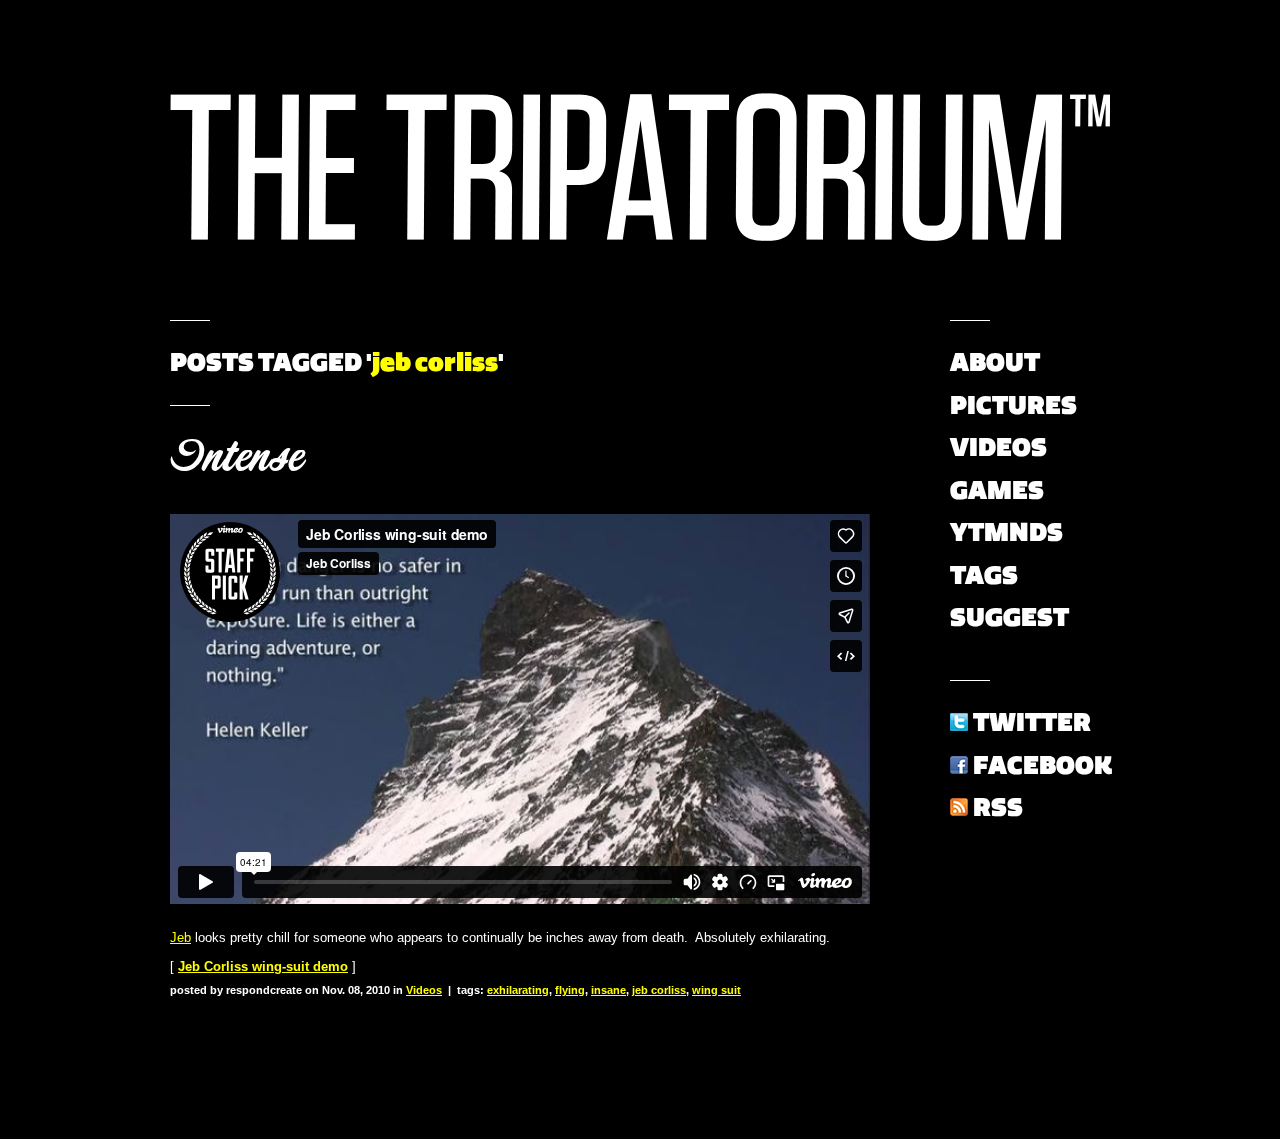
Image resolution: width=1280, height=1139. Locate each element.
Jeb (180, 937)
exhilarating (518, 990)
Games (997, 490)
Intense (236, 457)
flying (570, 990)
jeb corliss (659, 990)
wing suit (716, 990)
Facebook (1042, 765)
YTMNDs (1006, 532)
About (995, 362)
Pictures (1013, 405)
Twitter (1032, 722)
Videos (424, 990)
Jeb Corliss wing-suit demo (263, 966)
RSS (998, 807)
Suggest (1009, 617)
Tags (984, 575)
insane (608, 990)
